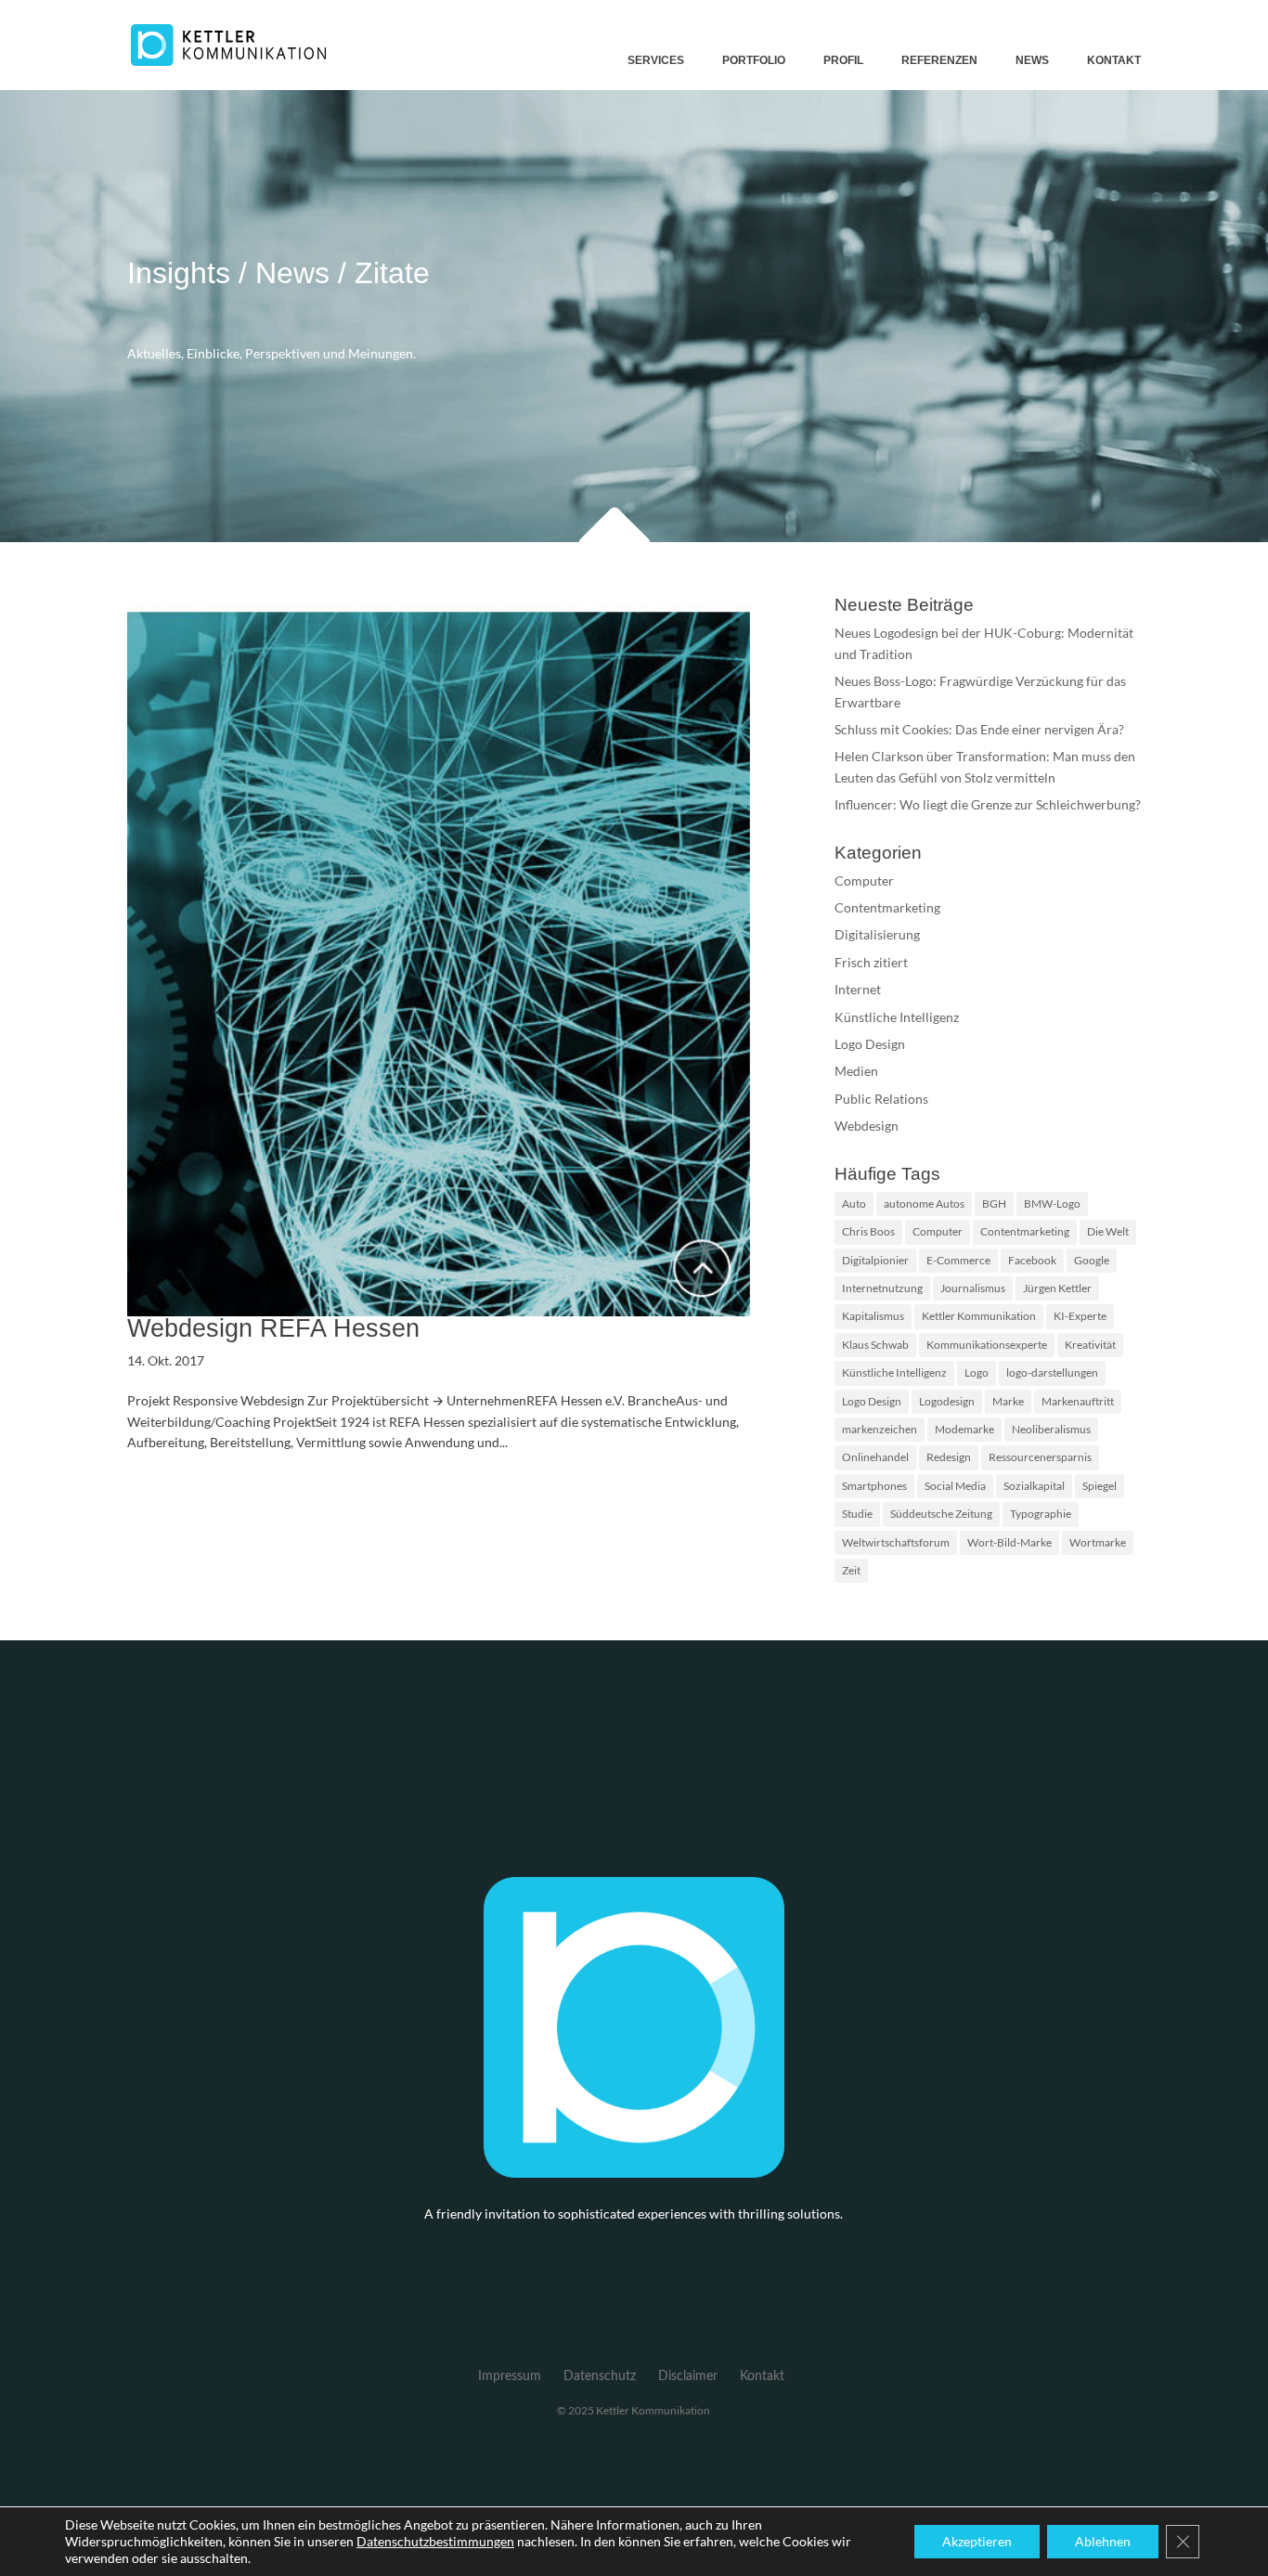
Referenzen (939, 60)
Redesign (949, 1457)
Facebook (1032, 1260)
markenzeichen (880, 1429)
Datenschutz (600, 2376)
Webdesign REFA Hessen (273, 1328)
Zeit (851, 1570)
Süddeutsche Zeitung (941, 1514)
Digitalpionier (875, 1260)
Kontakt (1114, 60)
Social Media (955, 1486)
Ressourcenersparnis (1040, 1457)
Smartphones (874, 1486)
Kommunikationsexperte (987, 1345)
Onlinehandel (875, 1457)
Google (1092, 1260)
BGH (994, 1204)
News (1032, 60)
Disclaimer (688, 2376)
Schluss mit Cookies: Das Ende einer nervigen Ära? (979, 729)
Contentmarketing (887, 907)
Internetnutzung (882, 1288)
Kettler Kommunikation (979, 1316)
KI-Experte (1080, 1316)
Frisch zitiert (871, 962)
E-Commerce (958, 1260)
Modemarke (964, 1429)
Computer (864, 880)
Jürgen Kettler (1057, 1288)
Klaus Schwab (875, 1345)
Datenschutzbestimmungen (435, 2541)
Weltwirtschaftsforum (896, 1542)
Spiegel (1100, 1486)
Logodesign (947, 1401)
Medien (856, 1071)
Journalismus (973, 1288)
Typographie (1041, 1514)
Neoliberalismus (1051, 1429)
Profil (843, 60)
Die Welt (1108, 1231)
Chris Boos (868, 1231)
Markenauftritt (1078, 1401)
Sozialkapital (1034, 1486)
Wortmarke (1098, 1542)
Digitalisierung (877, 934)
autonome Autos (924, 1204)
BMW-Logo (1052, 1204)
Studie (857, 1514)
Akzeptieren (977, 2541)
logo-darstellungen (1052, 1372)
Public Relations (881, 1099)
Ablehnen (1103, 2541)
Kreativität (1090, 1345)
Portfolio (754, 60)
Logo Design (870, 1044)
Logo (977, 1372)
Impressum (510, 2376)
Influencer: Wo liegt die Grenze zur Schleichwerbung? (988, 804)
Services (656, 60)
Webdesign (867, 1126)
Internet (858, 989)
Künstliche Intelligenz (897, 1017)
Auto (854, 1204)
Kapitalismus (873, 1316)
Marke (1008, 1401)
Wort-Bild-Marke (1009, 1542)
